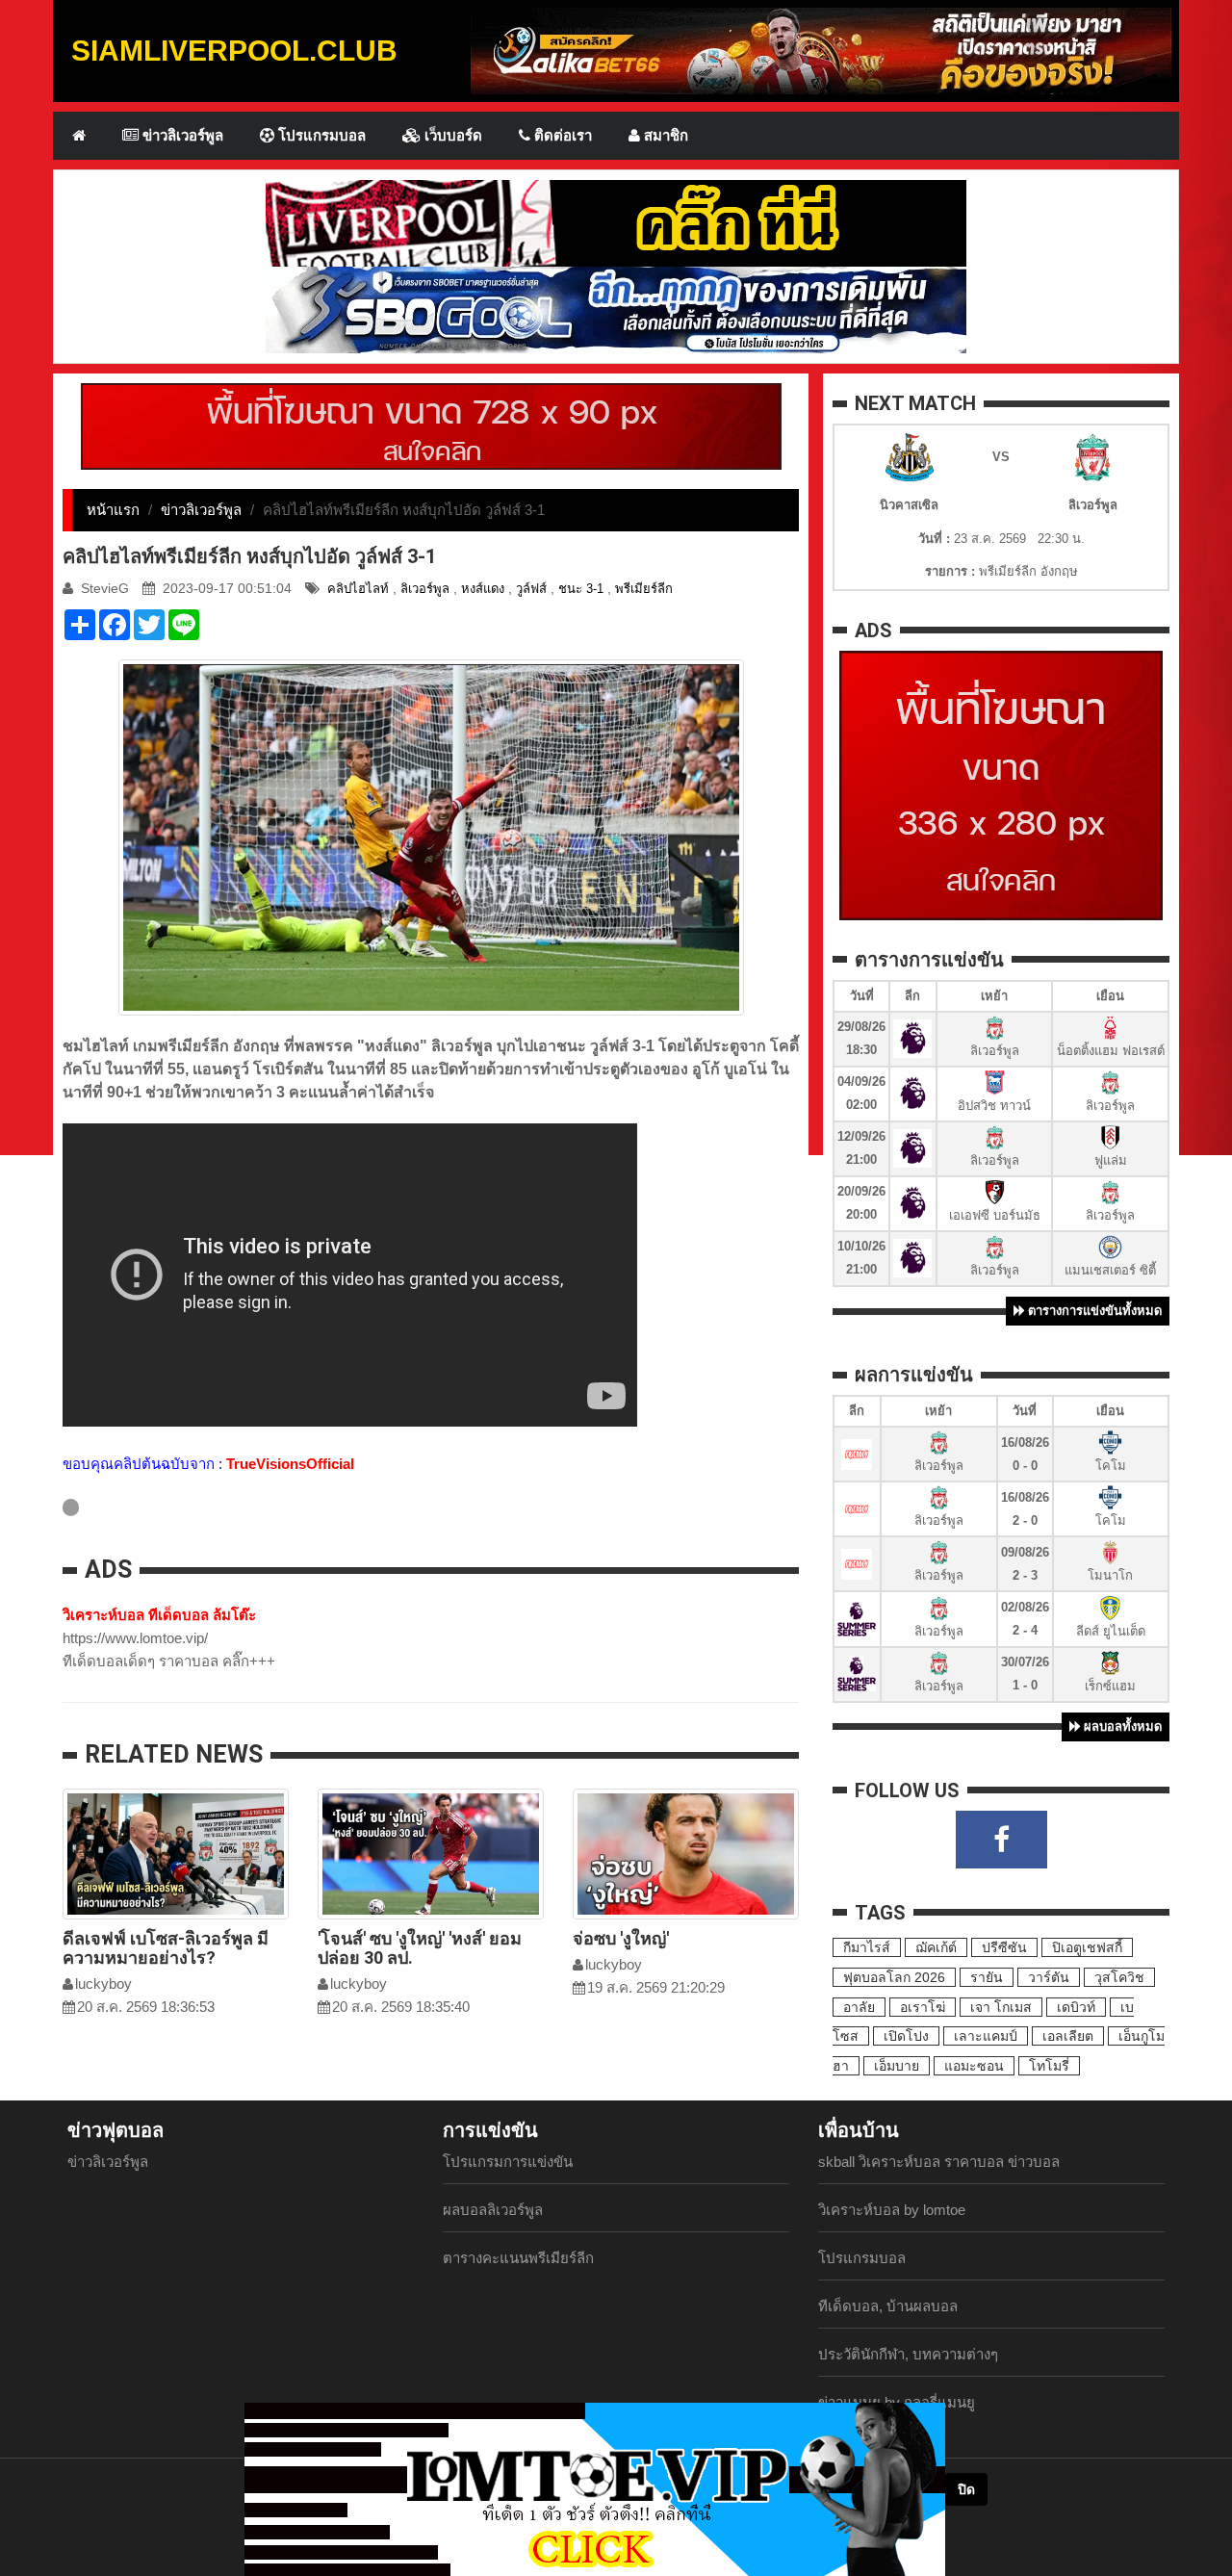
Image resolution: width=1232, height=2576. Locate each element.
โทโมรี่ (1049, 2066)
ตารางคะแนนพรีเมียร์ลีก (518, 2258)
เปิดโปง (906, 2036)
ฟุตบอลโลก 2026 (894, 1977)
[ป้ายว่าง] (431, 425)
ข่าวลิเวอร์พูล (181, 135)
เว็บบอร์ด (451, 135)
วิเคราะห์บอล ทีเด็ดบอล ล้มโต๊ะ (159, 1615)
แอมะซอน (974, 2066)
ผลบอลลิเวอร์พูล (493, 2210)
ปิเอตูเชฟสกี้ (1087, 1947)
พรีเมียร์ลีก (644, 589)
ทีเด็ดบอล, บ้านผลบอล (888, 2306)
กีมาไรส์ (867, 1947)
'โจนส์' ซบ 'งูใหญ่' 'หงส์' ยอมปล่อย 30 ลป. (420, 1948)
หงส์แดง (483, 589)
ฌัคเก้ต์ (936, 1947)
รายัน (987, 1977)
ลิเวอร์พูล (425, 589)
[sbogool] (616, 309)
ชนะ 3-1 (581, 589)
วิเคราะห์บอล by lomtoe (892, 2210)
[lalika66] (821, 50)
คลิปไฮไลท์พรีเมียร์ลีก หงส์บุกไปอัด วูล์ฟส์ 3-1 (249, 556)
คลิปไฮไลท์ (358, 589)
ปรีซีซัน (1004, 1947)
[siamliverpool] (616, 222)
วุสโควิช (1119, 1977)
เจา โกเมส (1001, 2007)
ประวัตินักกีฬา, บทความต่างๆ (908, 2354)
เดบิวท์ (1076, 2007)
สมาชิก (664, 135)
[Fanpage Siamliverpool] (1001, 1840)
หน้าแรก (113, 510)
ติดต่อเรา (561, 135)
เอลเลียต (1068, 2036)
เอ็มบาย (897, 2066)
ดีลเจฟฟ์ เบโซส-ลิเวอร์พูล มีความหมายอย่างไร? (166, 1948)
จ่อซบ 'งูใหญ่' (621, 1938)
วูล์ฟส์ (531, 589)
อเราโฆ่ (923, 2007)
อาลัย (859, 2007)
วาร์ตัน (1049, 1977)
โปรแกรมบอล (320, 135)
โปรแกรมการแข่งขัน (508, 2162)
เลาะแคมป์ (986, 2036)
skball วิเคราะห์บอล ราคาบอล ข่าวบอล (939, 2162)
